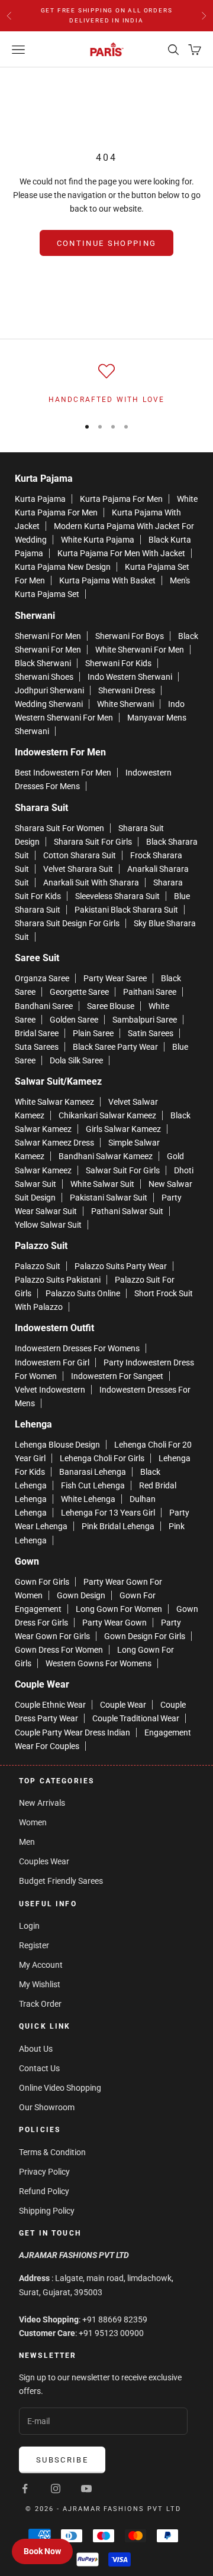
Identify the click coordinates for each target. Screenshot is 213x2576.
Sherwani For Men (48, 636)
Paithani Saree (150, 992)
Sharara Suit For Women (59, 828)
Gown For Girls (42, 1582)
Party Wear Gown (114, 1623)
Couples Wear (44, 1861)
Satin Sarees (151, 1033)
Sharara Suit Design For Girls (67, 923)
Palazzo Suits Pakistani (58, 1280)
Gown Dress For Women (59, 1650)
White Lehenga (88, 1499)
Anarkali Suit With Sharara (91, 883)
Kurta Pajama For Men (121, 499)
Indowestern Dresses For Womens (77, 1348)
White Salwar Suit (102, 1184)
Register (34, 1945)
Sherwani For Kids (118, 663)
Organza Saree (42, 978)
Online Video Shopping (60, 2088)
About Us (36, 2049)
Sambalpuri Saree (145, 1020)
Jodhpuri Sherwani (49, 690)
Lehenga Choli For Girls (102, 1458)
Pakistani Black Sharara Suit (126, 910)
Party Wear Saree (115, 978)
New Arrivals (42, 1803)
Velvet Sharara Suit (78, 869)
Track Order (40, 2004)
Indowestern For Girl (52, 1362)
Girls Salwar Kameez (123, 1129)
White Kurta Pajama (98, 540)
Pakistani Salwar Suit (109, 1198)
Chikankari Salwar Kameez (107, 1115)
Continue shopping (107, 243)
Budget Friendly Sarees (61, 1881)
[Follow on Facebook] (25, 2489)
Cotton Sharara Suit (80, 855)
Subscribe (62, 2460)
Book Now (42, 2551)
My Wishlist (40, 1984)
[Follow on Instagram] (56, 2489)
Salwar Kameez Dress (54, 1143)
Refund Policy (44, 2191)
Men (27, 1842)
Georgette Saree (79, 992)
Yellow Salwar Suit (48, 1225)
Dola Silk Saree (76, 1060)
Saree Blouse (111, 1006)
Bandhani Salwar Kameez (106, 1156)
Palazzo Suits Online (83, 1293)
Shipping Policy (47, 2211)
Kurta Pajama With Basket (107, 580)
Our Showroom (47, 2107)
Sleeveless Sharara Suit (117, 896)
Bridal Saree (37, 1033)
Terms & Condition (52, 2152)
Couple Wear (123, 1705)
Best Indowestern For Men (63, 773)
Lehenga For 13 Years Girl (108, 1513)
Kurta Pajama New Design (63, 567)
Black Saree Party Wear (115, 1047)
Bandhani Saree (44, 1006)
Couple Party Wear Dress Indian (72, 1733)
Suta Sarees (37, 1047)
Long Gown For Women (119, 1609)
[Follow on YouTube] (86, 2489)
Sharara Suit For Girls (93, 842)
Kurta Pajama (40, 499)
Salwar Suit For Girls (123, 1170)
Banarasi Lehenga (93, 1472)
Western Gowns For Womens (99, 1663)
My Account (41, 1965)
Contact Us (39, 2068)
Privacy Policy (44, 2172)
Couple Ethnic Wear (50, 1705)
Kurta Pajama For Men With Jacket (121, 553)
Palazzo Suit (38, 1266)
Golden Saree (74, 1020)
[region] (106, 384)
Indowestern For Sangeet (117, 1376)
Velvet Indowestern (50, 1390)
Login (29, 1926)
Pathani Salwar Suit (127, 1211)
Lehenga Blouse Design (57, 1445)
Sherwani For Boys (130, 636)
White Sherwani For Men (140, 650)
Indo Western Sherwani (130, 677)
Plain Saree (93, 1033)
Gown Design (81, 1595)
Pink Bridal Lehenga (118, 1526)
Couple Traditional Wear (136, 1718)
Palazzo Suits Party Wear (121, 1266)
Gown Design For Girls (145, 1636)
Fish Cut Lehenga (93, 1485)
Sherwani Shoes (44, 677)
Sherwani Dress (127, 690)
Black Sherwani (43, 663)
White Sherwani (125, 704)
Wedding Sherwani (49, 704)
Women (33, 1822)
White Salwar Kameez (54, 1102)
